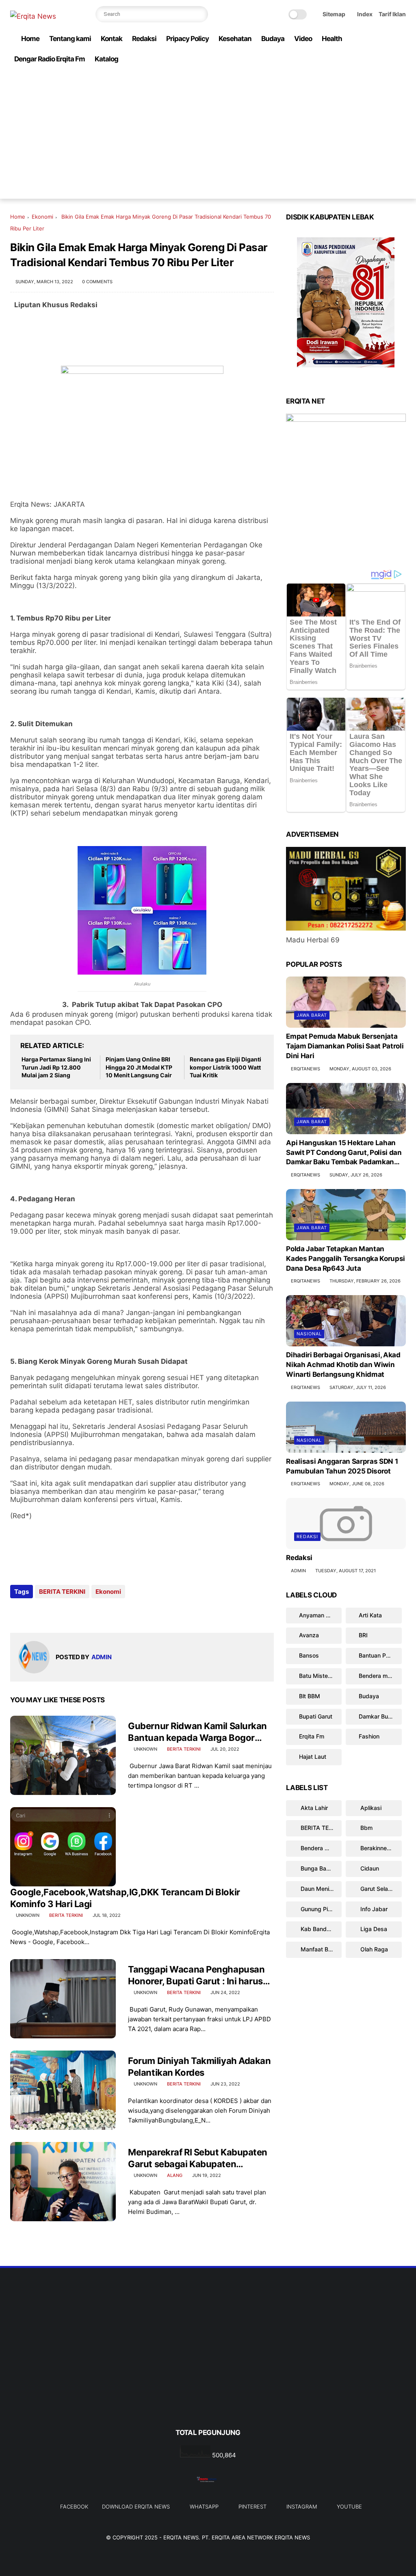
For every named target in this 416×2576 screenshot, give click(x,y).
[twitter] (349, 75)
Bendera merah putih (380, 1676)
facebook (74, 2507)
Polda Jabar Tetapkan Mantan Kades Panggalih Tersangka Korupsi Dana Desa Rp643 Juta (346, 1259)
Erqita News (181, 2537)
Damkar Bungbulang (380, 1716)
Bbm (366, 1828)
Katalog (106, 59)
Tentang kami (70, 39)
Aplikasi (370, 1808)
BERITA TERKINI (62, 1592)
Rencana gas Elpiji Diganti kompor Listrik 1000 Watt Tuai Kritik (225, 1067)
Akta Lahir (313, 1808)
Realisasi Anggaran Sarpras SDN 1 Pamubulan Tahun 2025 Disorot (342, 1466)
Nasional (309, 1334)
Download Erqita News (136, 2507)
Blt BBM (310, 1696)
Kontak (112, 39)
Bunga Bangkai (320, 1868)
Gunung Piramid (320, 1909)
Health (332, 39)
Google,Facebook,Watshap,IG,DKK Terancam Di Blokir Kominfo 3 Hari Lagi (125, 1898)
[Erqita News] (33, 16)
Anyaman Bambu (320, 1615)
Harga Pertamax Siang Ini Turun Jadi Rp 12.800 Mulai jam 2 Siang (56, 1067)
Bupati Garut (316, 1716)
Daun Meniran (318, 1889)
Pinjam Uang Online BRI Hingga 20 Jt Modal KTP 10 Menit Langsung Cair (139, 1067)
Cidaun (369, 1868)
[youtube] (401, 75)
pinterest (252, 2507)
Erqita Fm (312, 1736)
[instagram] (388, 75)
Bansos (309, 1655)
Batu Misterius (318, 1676)
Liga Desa (373, 1929)
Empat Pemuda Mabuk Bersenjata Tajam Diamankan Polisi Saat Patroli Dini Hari (345, 1046)
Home (30, 39)
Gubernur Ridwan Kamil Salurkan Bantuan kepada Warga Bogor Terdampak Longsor (197, 1732)
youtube (349, 2507)
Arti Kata (370, 1615)
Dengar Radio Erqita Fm (50, 59)
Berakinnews (377, 1848)
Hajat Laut (313, 1757)
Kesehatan (235, 39)
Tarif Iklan (392, 14)
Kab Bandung (318, 1929)
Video (303, 39)
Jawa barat (312, 1015)
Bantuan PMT (377, 1655)
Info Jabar (373, 1909)
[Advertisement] (208, 142)
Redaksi (144, 39)
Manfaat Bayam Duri (320, 1949)
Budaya (273, 39)
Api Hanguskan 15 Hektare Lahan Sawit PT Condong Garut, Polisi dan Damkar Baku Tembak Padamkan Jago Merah (344, 1153)
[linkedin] (82, 1614)
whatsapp (204, 2507)
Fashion (369, 1736)
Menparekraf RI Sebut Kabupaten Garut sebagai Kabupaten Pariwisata (198, 2158)
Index (365, 14)
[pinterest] (375, 75)
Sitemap (334, 14)
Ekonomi (42, 217)
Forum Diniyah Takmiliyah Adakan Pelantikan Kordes (199, 2067)
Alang (175, 2175)
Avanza (309, 1635)
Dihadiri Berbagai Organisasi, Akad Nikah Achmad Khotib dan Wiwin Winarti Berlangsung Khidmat (343, 1365)
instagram (302, 2507)
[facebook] (336, 75)
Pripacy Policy (187, 39)
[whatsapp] (362, 75)
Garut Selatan (378, 1889)
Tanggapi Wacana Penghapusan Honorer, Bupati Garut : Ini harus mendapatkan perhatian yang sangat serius (196, 1975)
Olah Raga (373, 1949)
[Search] (200, 14)
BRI (363, 1635)
